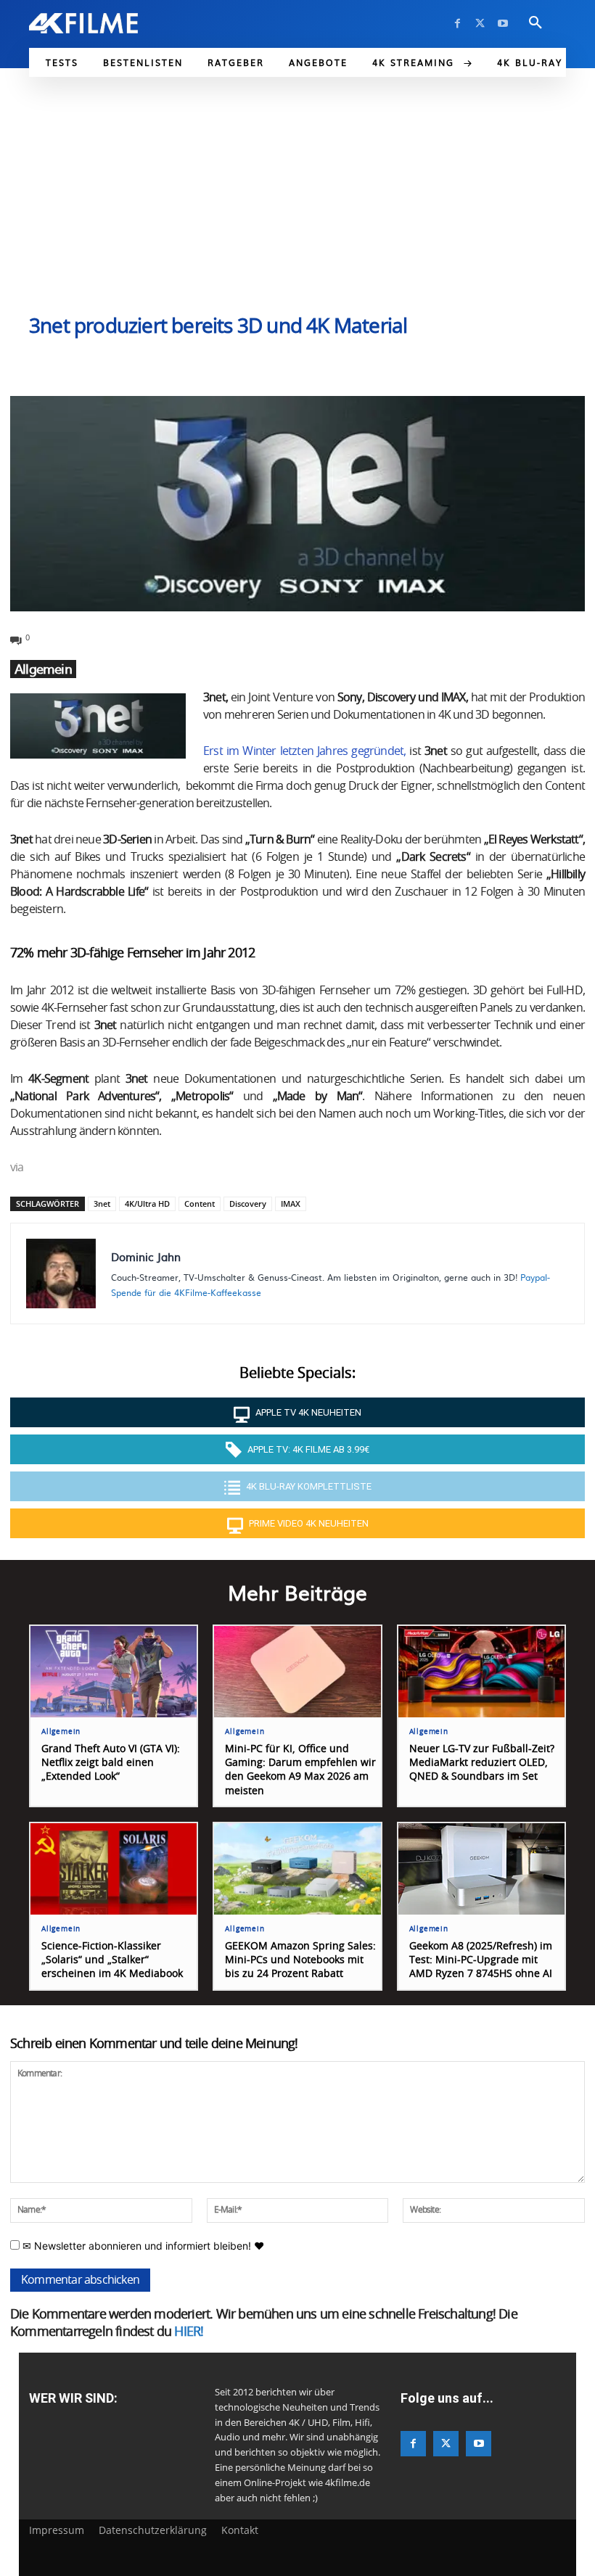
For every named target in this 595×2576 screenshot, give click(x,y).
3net (102, 1204)
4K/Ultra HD (147, 1204)
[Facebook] (457, 24)
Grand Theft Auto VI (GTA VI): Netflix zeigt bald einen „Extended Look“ (111, 1763)
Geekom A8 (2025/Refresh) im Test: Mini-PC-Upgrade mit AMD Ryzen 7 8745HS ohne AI (481, 1960)
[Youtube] (502, 24)
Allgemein (43, 669)
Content (200, 1204)
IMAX (291, 1204)
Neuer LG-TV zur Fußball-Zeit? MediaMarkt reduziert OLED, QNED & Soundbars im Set (482, 1763)
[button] (535, 23)
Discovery (248, 1204)
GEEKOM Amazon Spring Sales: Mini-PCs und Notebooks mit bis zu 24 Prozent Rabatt (300, 1960)
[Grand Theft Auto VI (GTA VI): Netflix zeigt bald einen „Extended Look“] (114, 1672)
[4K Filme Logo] (83, 23)
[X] (480, 24)
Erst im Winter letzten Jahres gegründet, (304, 751)
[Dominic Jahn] (61, 1273)
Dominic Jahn (146, 1256)
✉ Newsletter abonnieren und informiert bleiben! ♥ (142, 2246)
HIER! (189, 2332)
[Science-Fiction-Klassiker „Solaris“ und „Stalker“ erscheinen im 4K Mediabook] (114, 1869)
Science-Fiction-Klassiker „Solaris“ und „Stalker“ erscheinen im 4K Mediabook (112, 1960)
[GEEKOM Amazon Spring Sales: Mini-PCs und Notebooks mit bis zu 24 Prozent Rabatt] (297, 1869)
